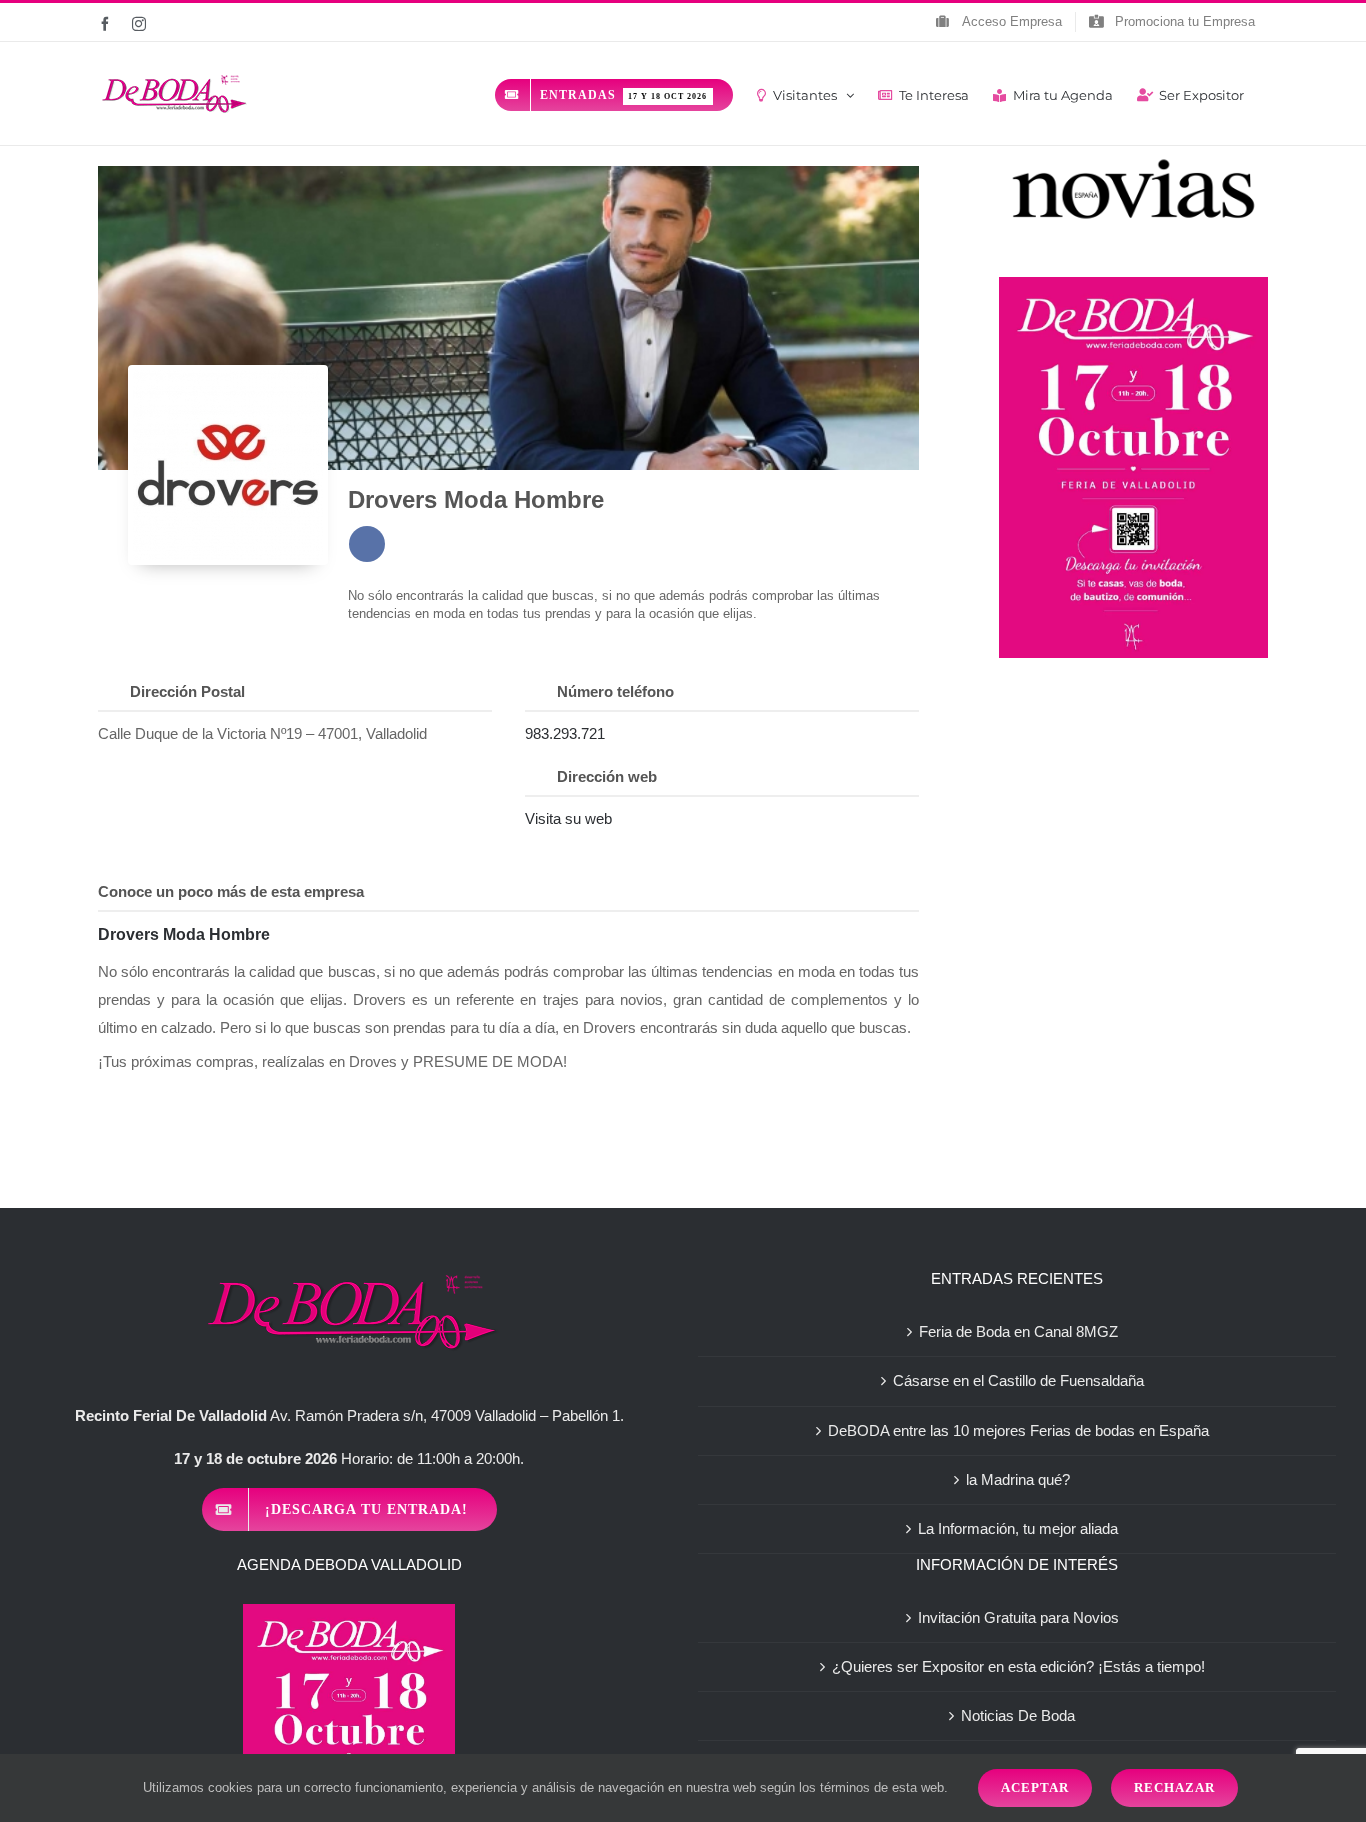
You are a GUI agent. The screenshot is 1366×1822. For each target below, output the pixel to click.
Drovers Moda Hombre (476, 499)
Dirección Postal (187, 691)
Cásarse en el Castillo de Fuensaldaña (1018, 1380)
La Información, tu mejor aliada (1018, 1528)
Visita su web (568, 818)
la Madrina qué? (1018, 1479)
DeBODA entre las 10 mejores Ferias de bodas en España (1018, 1430)
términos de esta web (882, 1787)
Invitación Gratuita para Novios (1018, 1617)
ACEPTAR (1035, 1787)
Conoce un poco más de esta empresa (231, 891)
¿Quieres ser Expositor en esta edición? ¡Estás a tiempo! (1018, 1666)
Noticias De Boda (1018, 1715)
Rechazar (1174, 1787)
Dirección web (607, 776)
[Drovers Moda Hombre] (228, 465)
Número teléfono (615, 691)
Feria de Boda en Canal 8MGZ (1018, 1331)
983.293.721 (565, 733)
